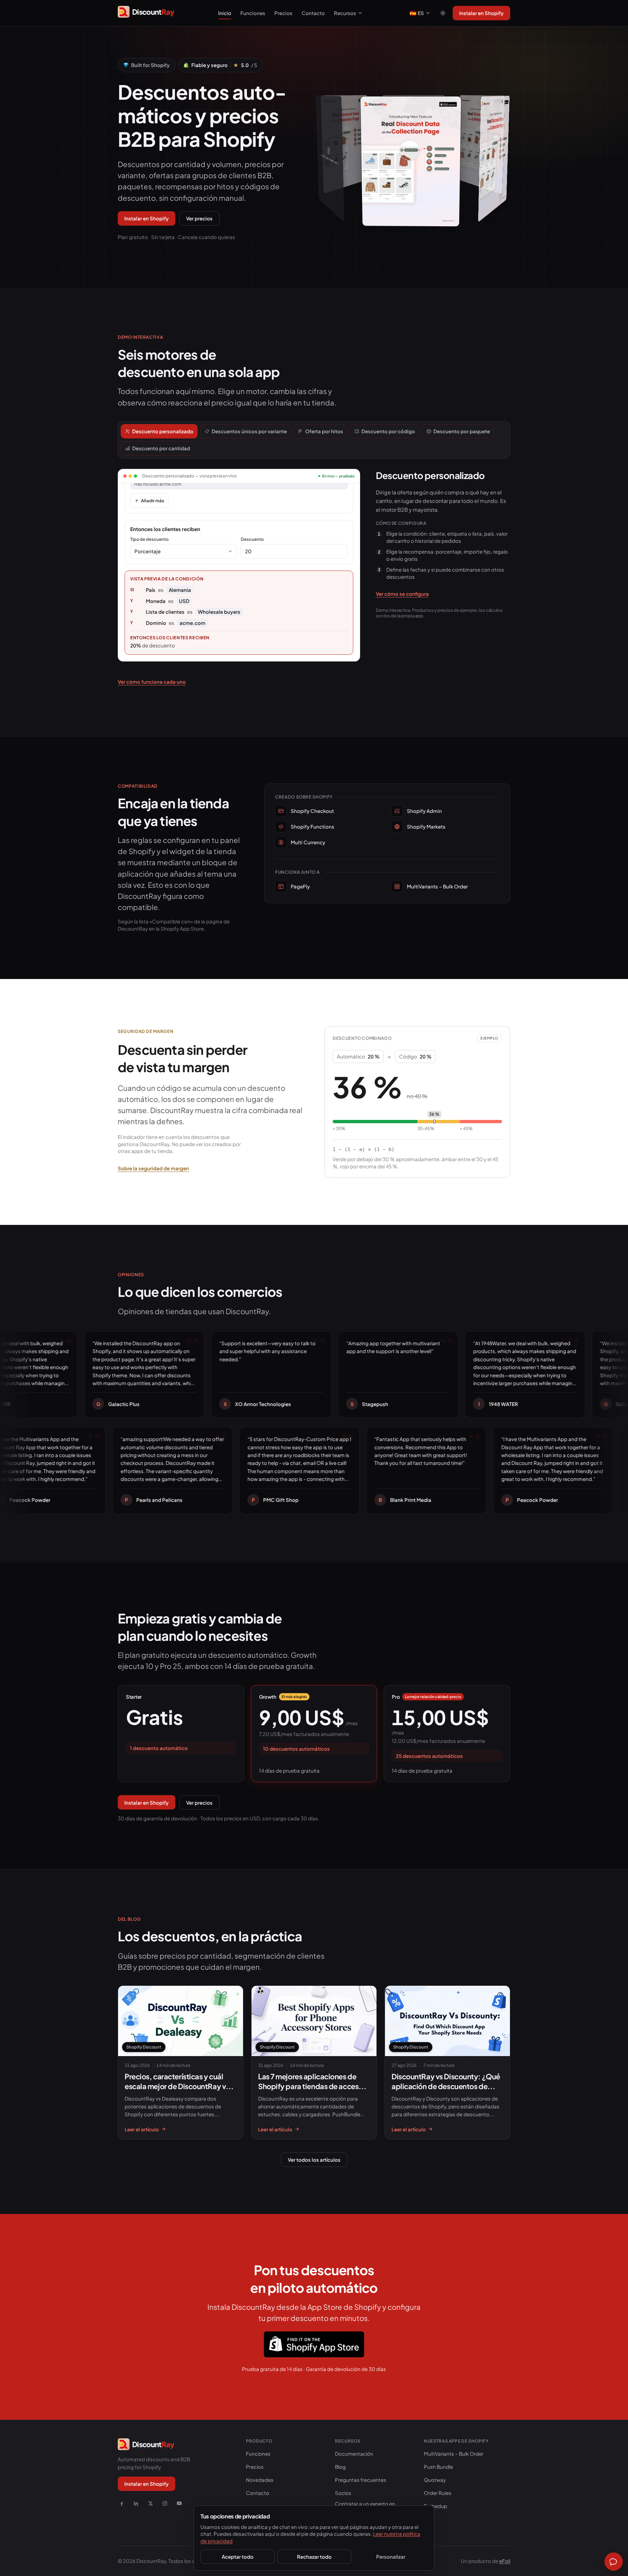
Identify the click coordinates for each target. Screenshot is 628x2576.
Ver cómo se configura (402, 594)
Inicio (225, 13)
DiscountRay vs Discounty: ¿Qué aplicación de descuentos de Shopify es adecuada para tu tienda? (446, 2091)
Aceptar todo (238, 2557)
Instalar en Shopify (481, 13)
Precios (283, 13)
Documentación (354, 2454)
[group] (412, 149)
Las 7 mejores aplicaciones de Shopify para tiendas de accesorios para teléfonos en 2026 (313, 2086)
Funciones (253, 13)
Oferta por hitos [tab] (324, 431)
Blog (340, 2467)
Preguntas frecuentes (361, 2480)
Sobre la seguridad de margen (153, 1168)
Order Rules (438, 2493)
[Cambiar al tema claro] (443, 13)
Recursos (345, 13)
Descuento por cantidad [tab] (161, 448)
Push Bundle (438, 2467)
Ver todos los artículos (314, 2160)
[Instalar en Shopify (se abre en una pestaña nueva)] (314, 2344)
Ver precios (199, 218)
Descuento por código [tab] (388, 431)
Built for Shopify (150, 65)
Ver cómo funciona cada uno (152, 682)
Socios (343, 2493)
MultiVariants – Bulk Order (454, 2454)
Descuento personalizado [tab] (163, 431)
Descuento (252, 539)
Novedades (260, 2480)
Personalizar (391, 2557)
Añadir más (153, 501)
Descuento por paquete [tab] (462, 431)
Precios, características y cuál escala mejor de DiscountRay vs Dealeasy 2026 (177, 2086)
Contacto (313, 13)
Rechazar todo (314, 2557)
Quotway (435, 2480)
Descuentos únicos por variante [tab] (249, 431)
